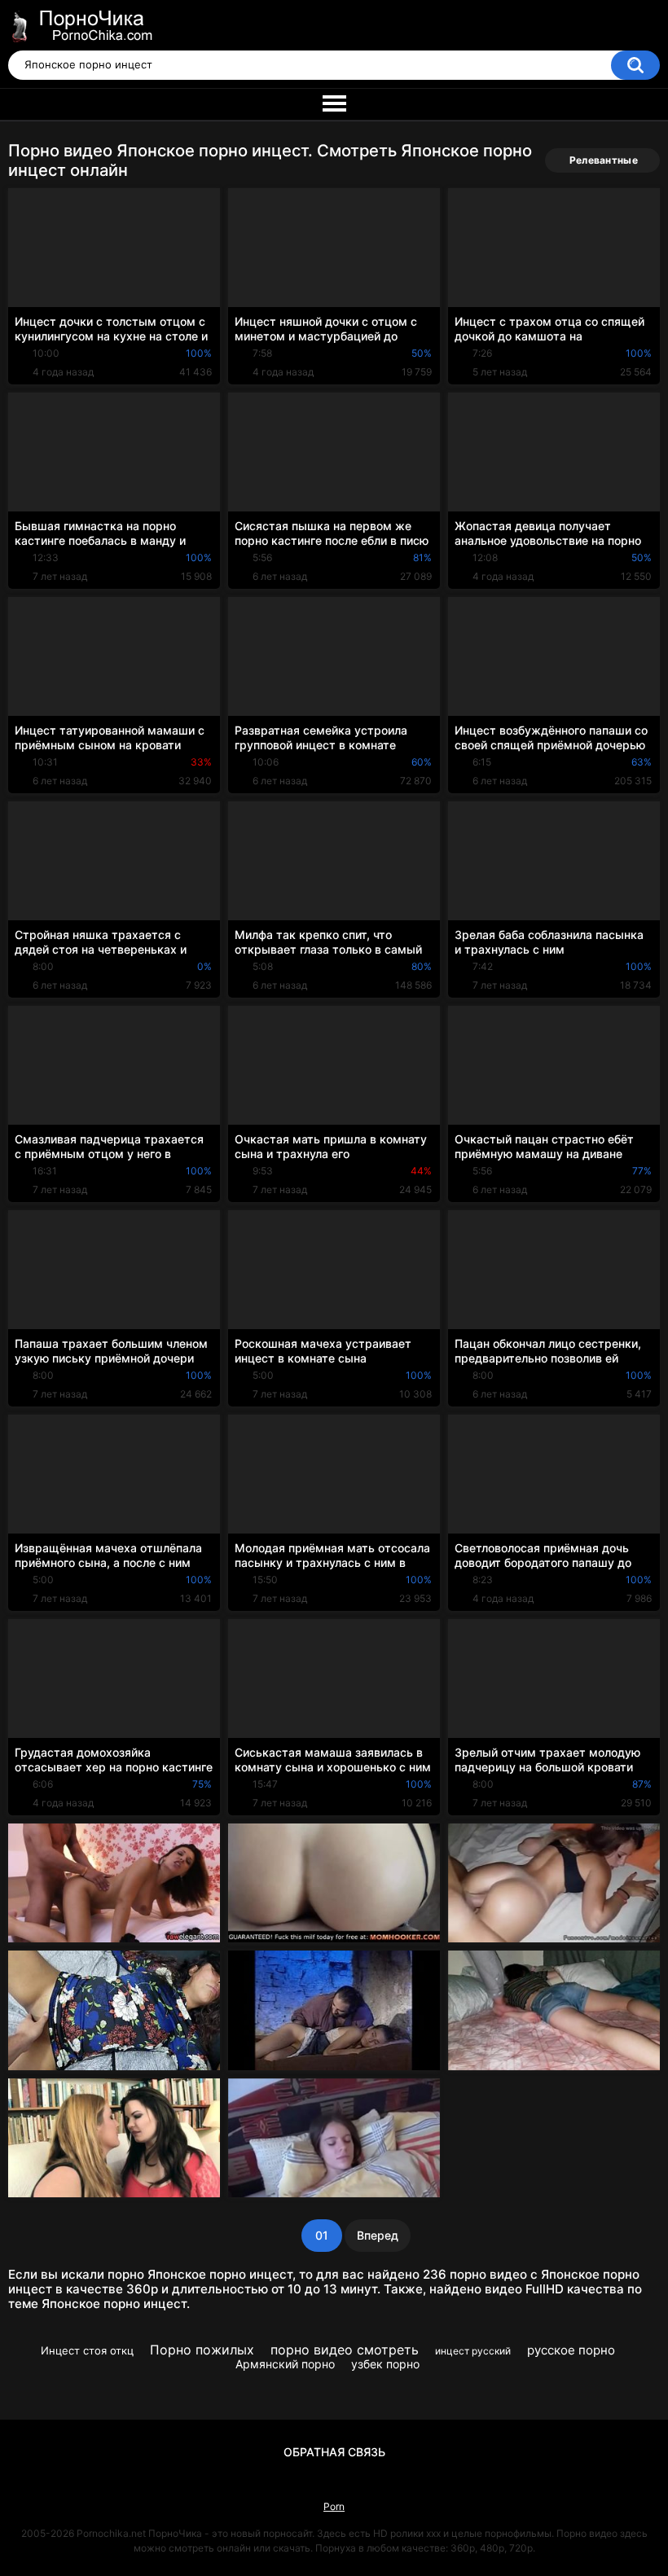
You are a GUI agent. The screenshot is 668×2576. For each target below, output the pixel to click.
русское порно (571, 2350)
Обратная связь (334, 2452)
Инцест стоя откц (87, 2350)
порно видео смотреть (345, 2350)
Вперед (378, 2235)
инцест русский (473, 2351)
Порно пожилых (202, 2350)
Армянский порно (285, 2364)
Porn (334, 2506)
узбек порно (385, 2364)
